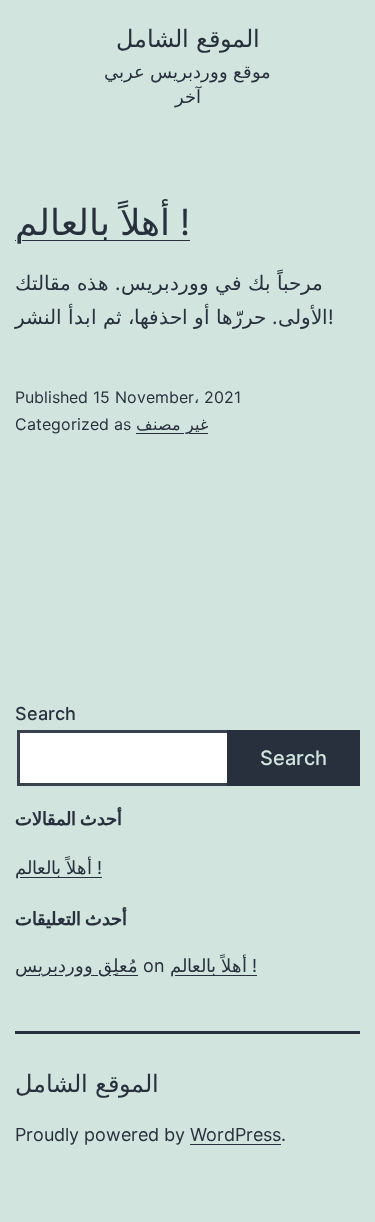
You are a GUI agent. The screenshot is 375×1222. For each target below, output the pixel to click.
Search (45, 713)
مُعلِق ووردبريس (76, 965)
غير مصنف (172, 424)
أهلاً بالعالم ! (102, 222)
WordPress (235, 1134)
